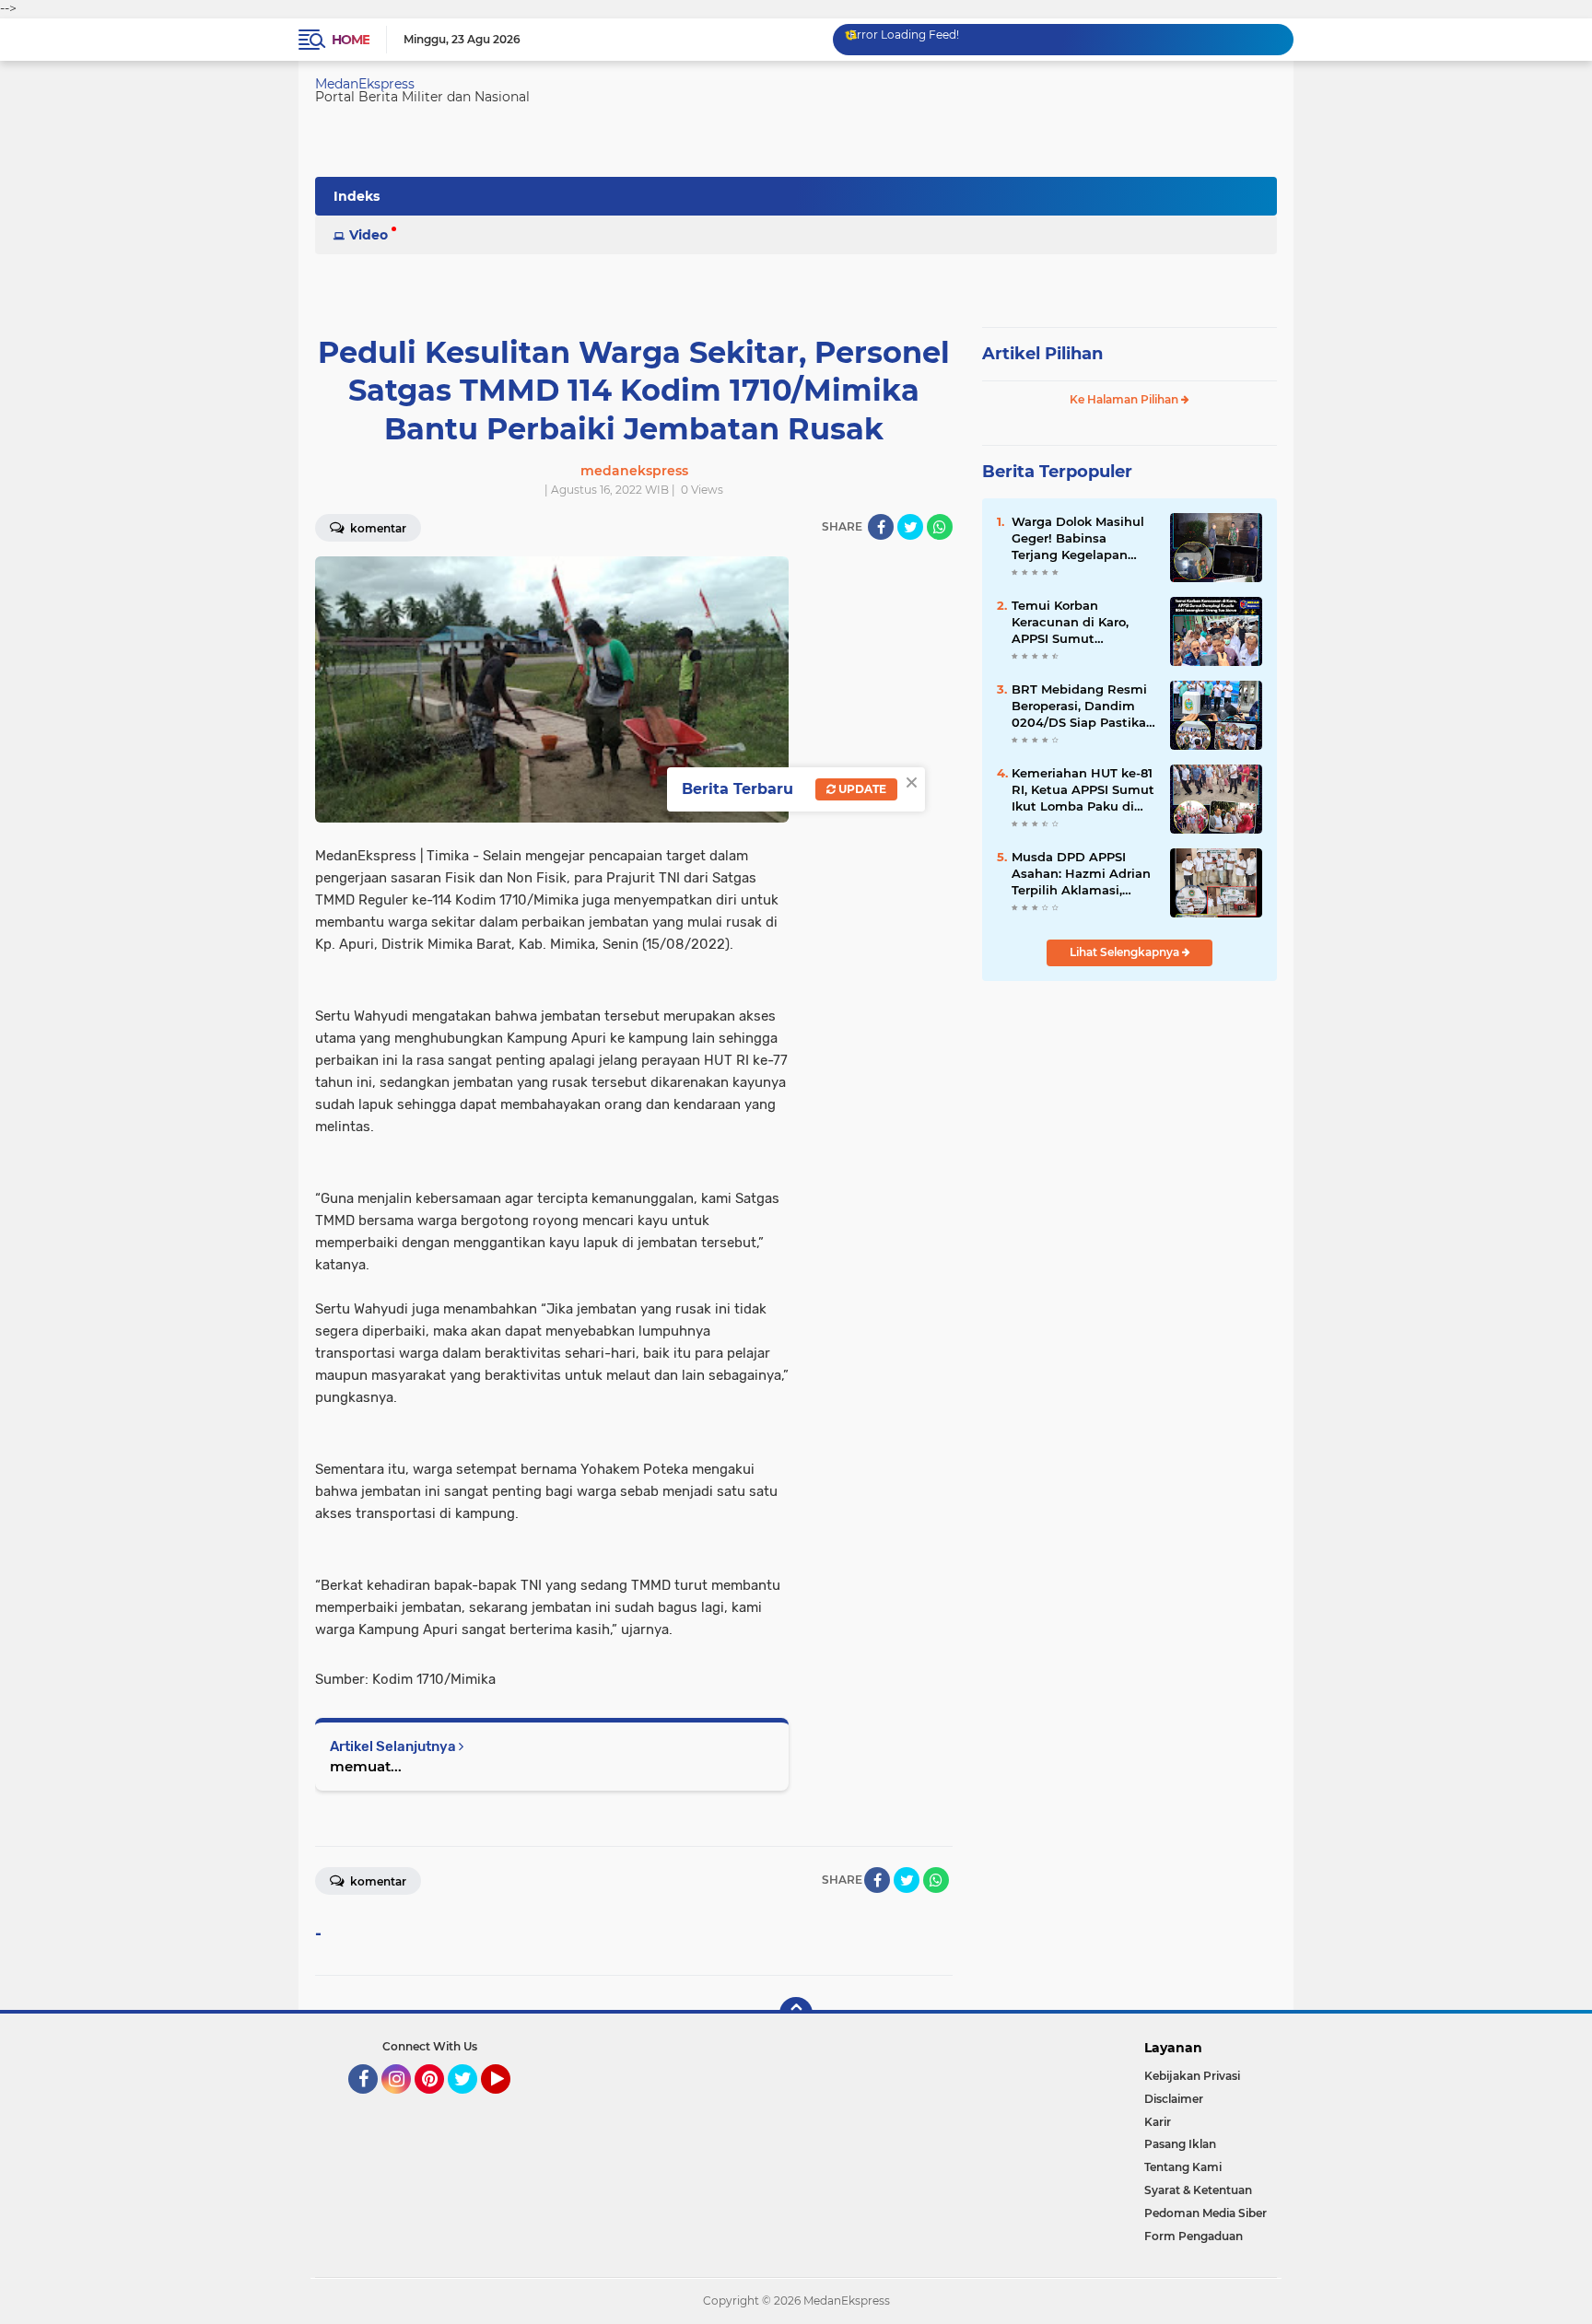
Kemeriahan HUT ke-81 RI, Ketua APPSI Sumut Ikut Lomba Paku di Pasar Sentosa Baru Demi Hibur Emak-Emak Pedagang (1083, 790)
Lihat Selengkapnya (1126, 952)
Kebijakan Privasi (1192, 2076)
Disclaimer (1174, 2099)
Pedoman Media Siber (1206, 2213)
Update (861, 789)
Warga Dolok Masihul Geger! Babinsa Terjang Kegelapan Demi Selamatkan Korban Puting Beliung (1083, 539)
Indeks (357, 196)
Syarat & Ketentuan (1198, 2190)
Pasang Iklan (1180, 2144)
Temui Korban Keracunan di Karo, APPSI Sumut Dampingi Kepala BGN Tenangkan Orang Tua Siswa (1082, 623)
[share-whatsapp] (940, 527)
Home (351, 40)
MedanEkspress (365, 84)
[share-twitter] (910, 527)
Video (369, 235)
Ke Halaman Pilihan (1125, 399)
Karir (1158, 2122)
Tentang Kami (1183, 2167)
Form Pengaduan (1194, 2236)
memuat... (366, 1766)
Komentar (377, 528)
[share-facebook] (881, 527)
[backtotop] (796, 2014)
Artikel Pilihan (1042, 354)
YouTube (508, 2102)
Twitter (471, 2102)
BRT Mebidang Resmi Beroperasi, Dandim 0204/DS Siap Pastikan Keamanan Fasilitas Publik (1083, 707)
